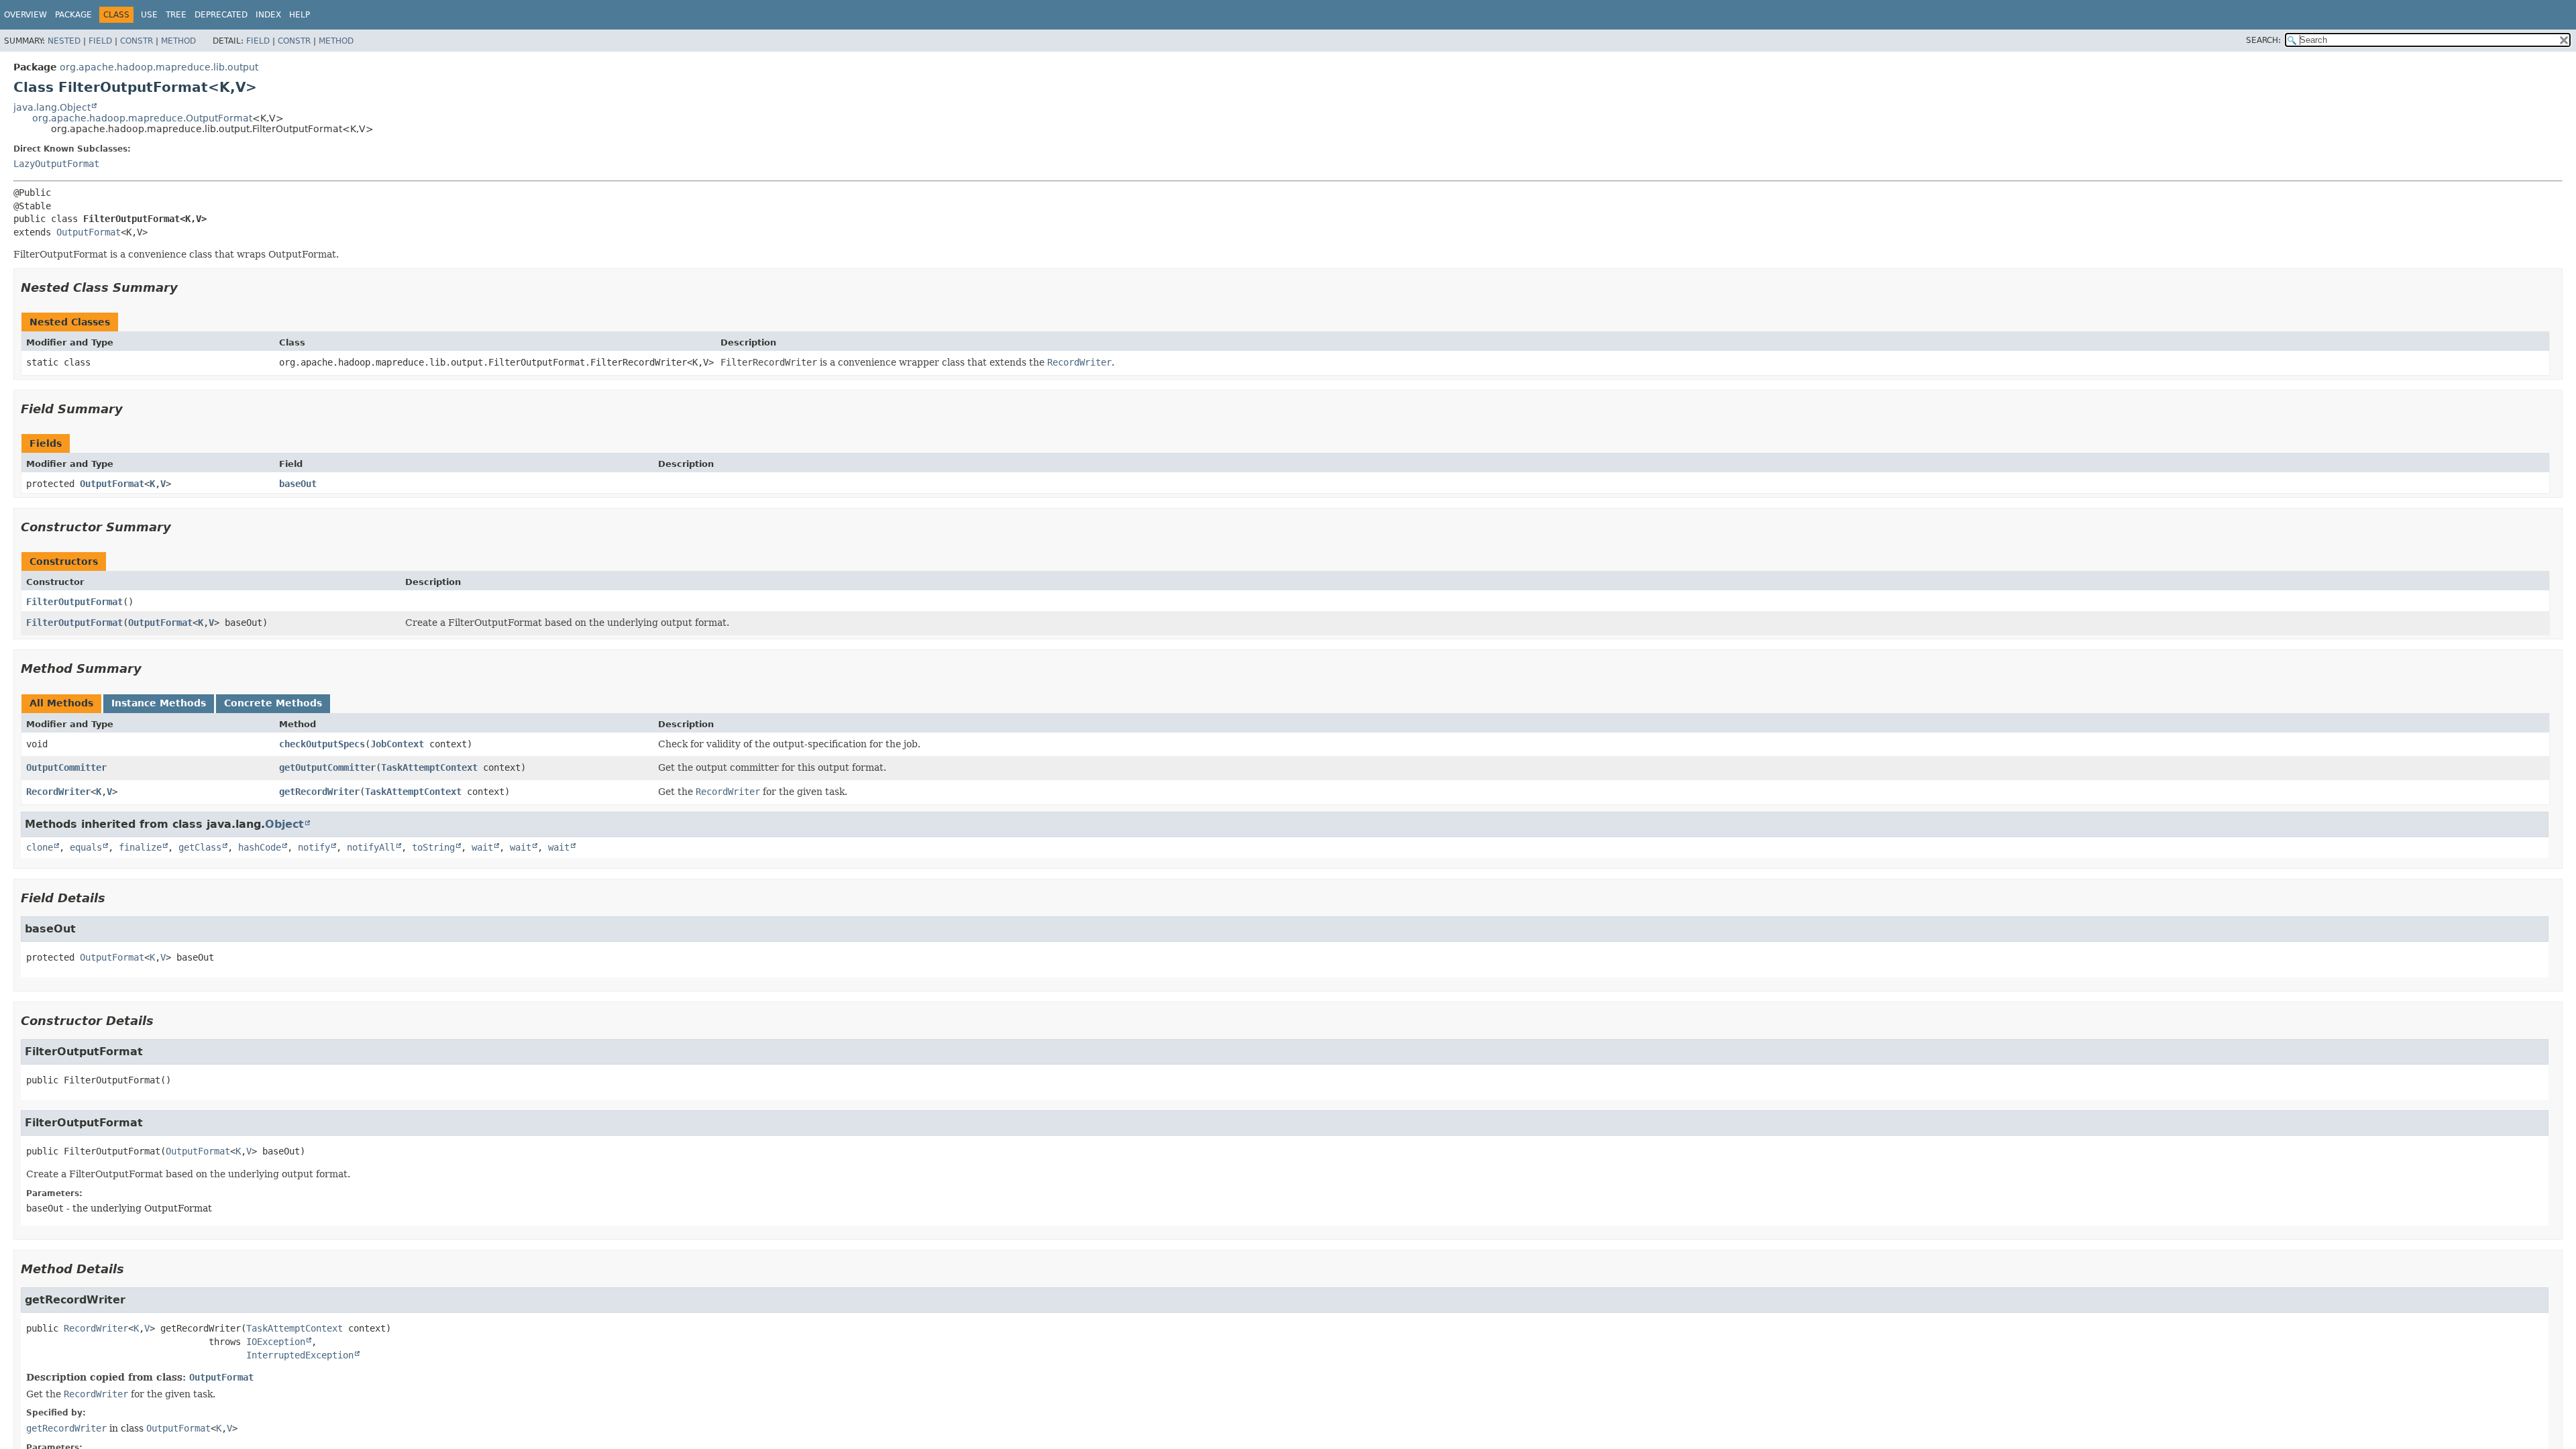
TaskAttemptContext (429, 767)
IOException (276, 1342)
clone (40, 847)
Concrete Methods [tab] (273, 703)
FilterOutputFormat (74, 602)
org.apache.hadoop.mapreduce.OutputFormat (142, 118)
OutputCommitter (66, 767)
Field (100, 41)
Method (178, 41)
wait (482, 847)
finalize (140, 847)
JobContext (397, 744)
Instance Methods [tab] (159, 703)
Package (73, 15)
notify (314, 847)
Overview (25, 15)
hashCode (260, 847)
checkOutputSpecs (322, 744)
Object (284, 824)
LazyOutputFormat (56, 164)
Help (300, 15)
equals (86, 847)
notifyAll (371, 847)
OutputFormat (89, 232)
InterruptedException (300, 1355)
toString (433, 847)
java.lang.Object (52, 107)
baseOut (298, 484)
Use (149, 15)
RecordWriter (58, 792)
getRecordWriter (319, 792)
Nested (64, 41)
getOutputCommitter (327, 767)
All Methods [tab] (61, 703)
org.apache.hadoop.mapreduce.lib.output (159, 67)
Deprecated (221, 15)
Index (268, 15)
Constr (137, 41)
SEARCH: (2263, 40)
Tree (176, 15)
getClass (200, 847)
